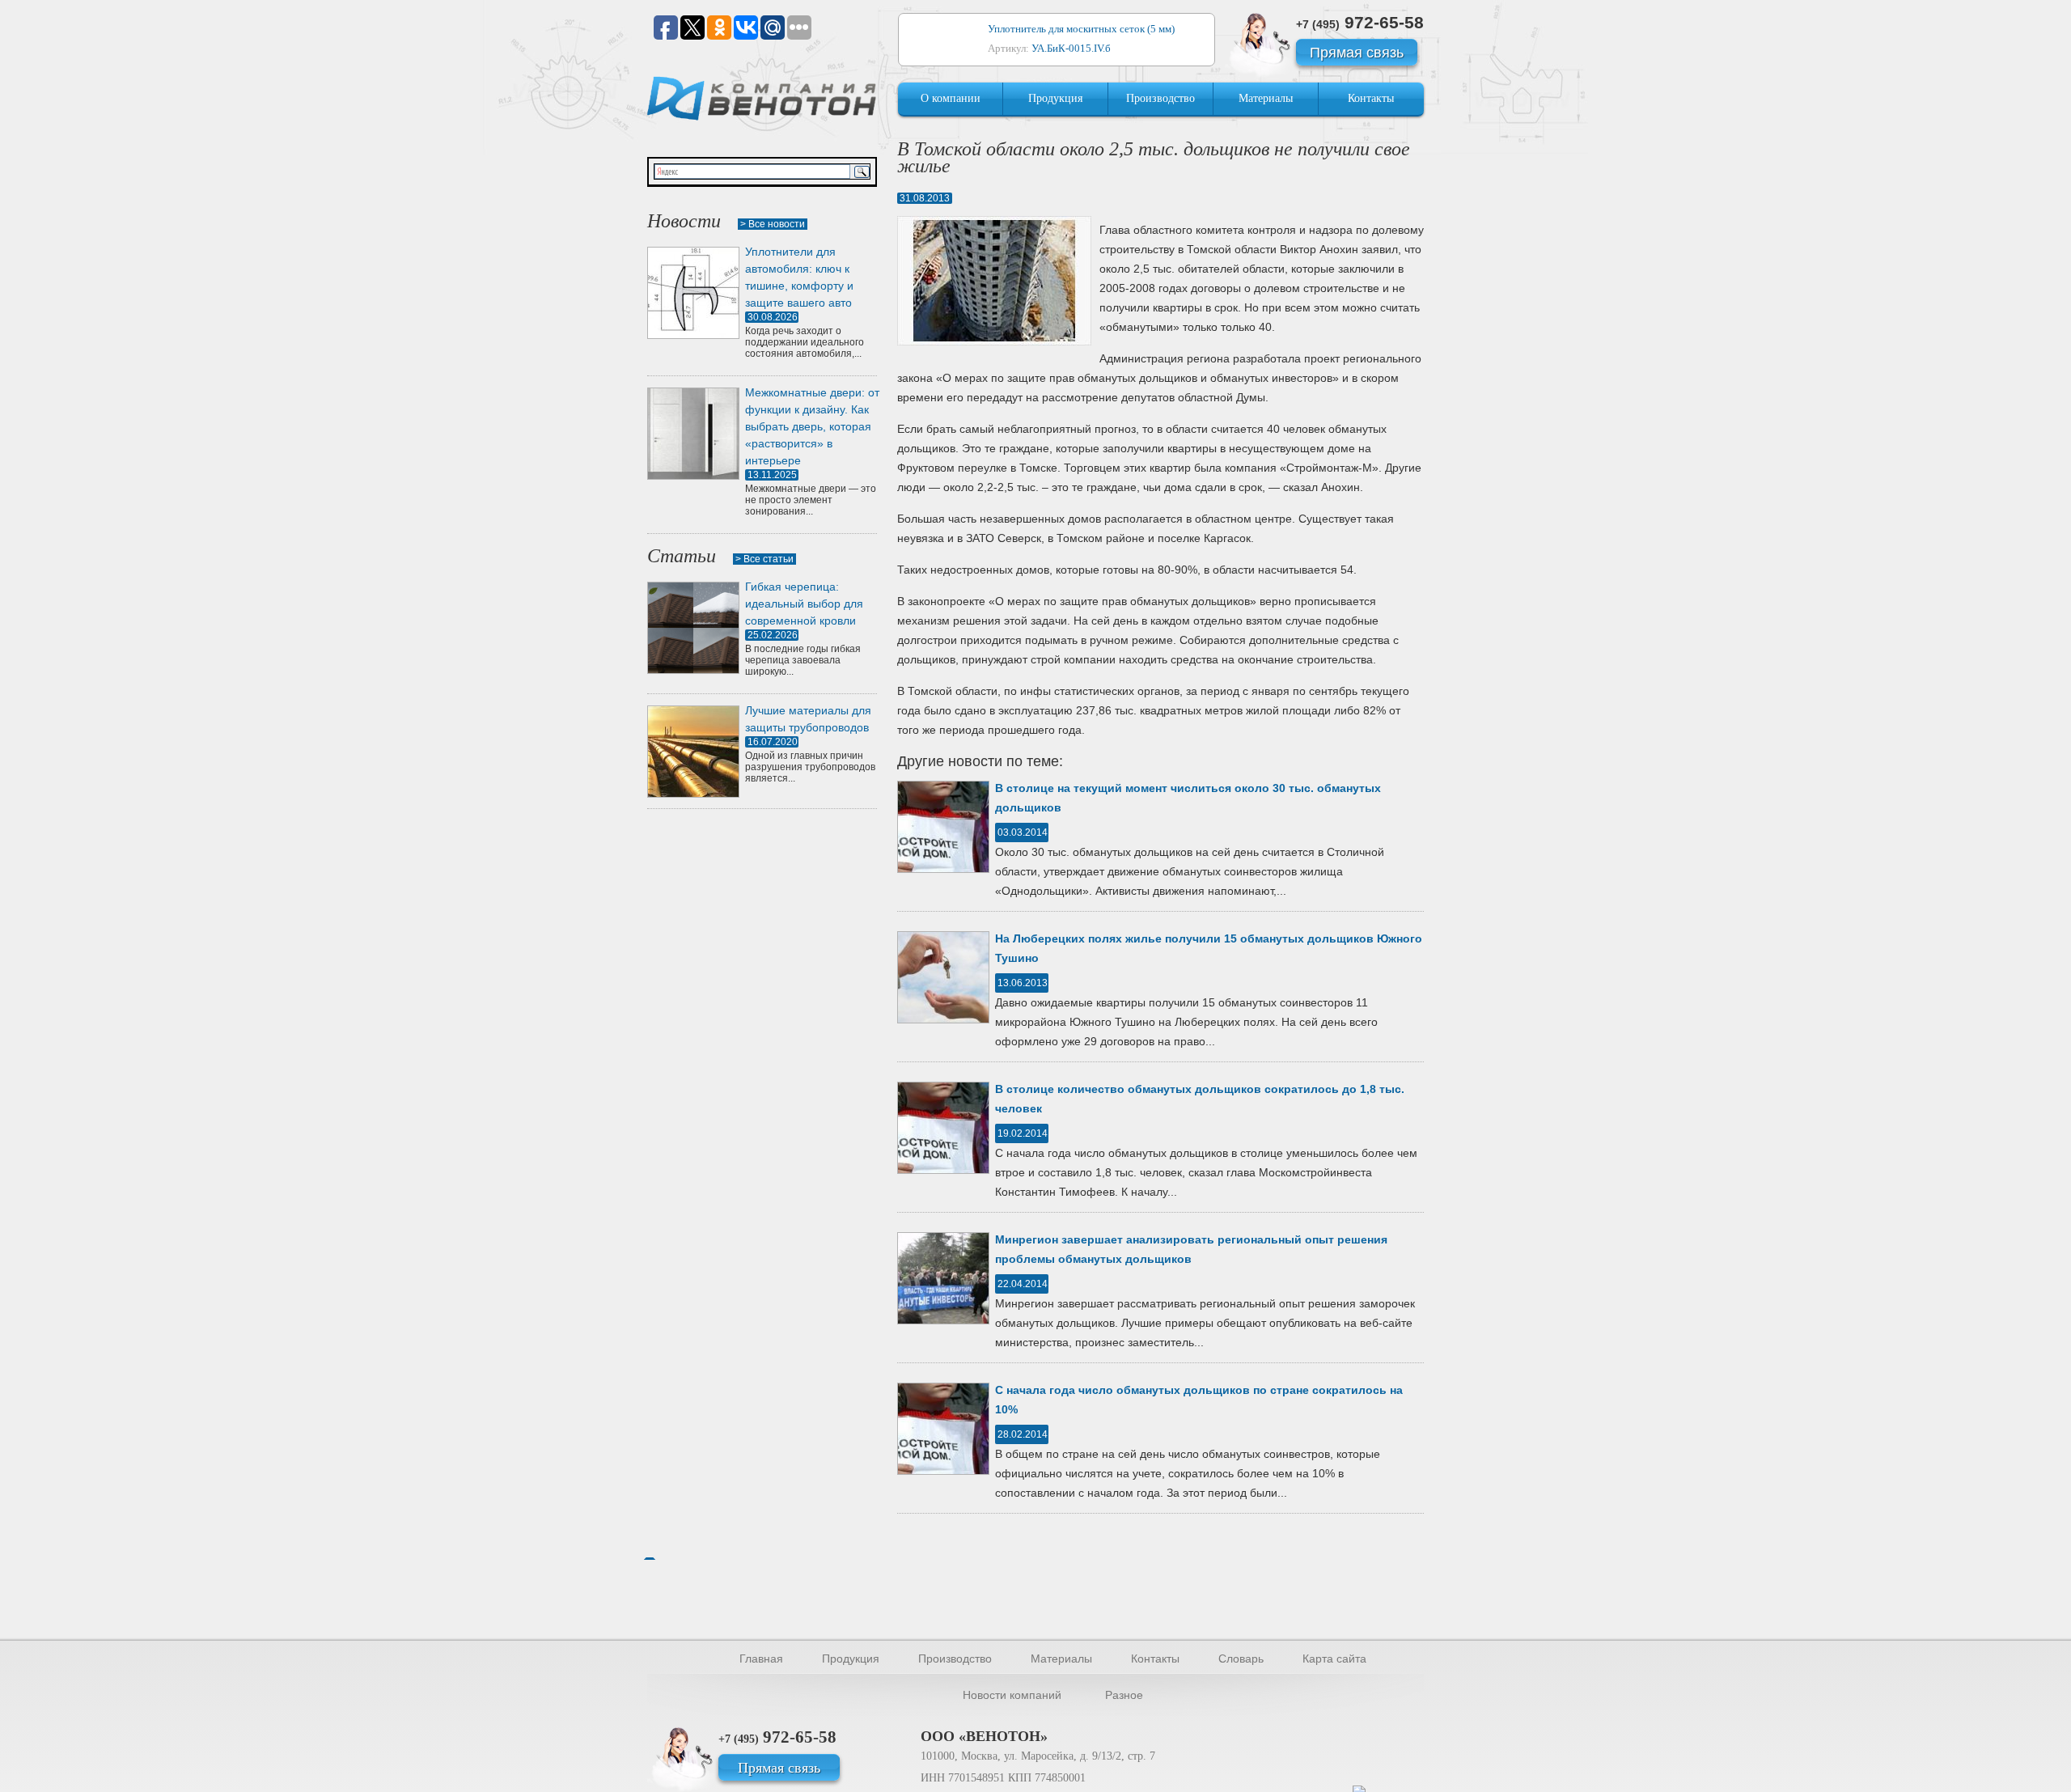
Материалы (1266, 98)
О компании (951, 98)
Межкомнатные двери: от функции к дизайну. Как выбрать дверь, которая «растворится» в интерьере (812, 426)
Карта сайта (1334, 1659)
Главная (761, 1659)
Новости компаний (1012, 1695)
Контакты (1371, 98)
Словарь (1241, 1659)
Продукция (1055, 98)
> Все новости (773, 224)
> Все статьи (764, 559)
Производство (1160, 98)
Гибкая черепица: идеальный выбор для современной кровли (804, 604)
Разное (1124, 1695)
